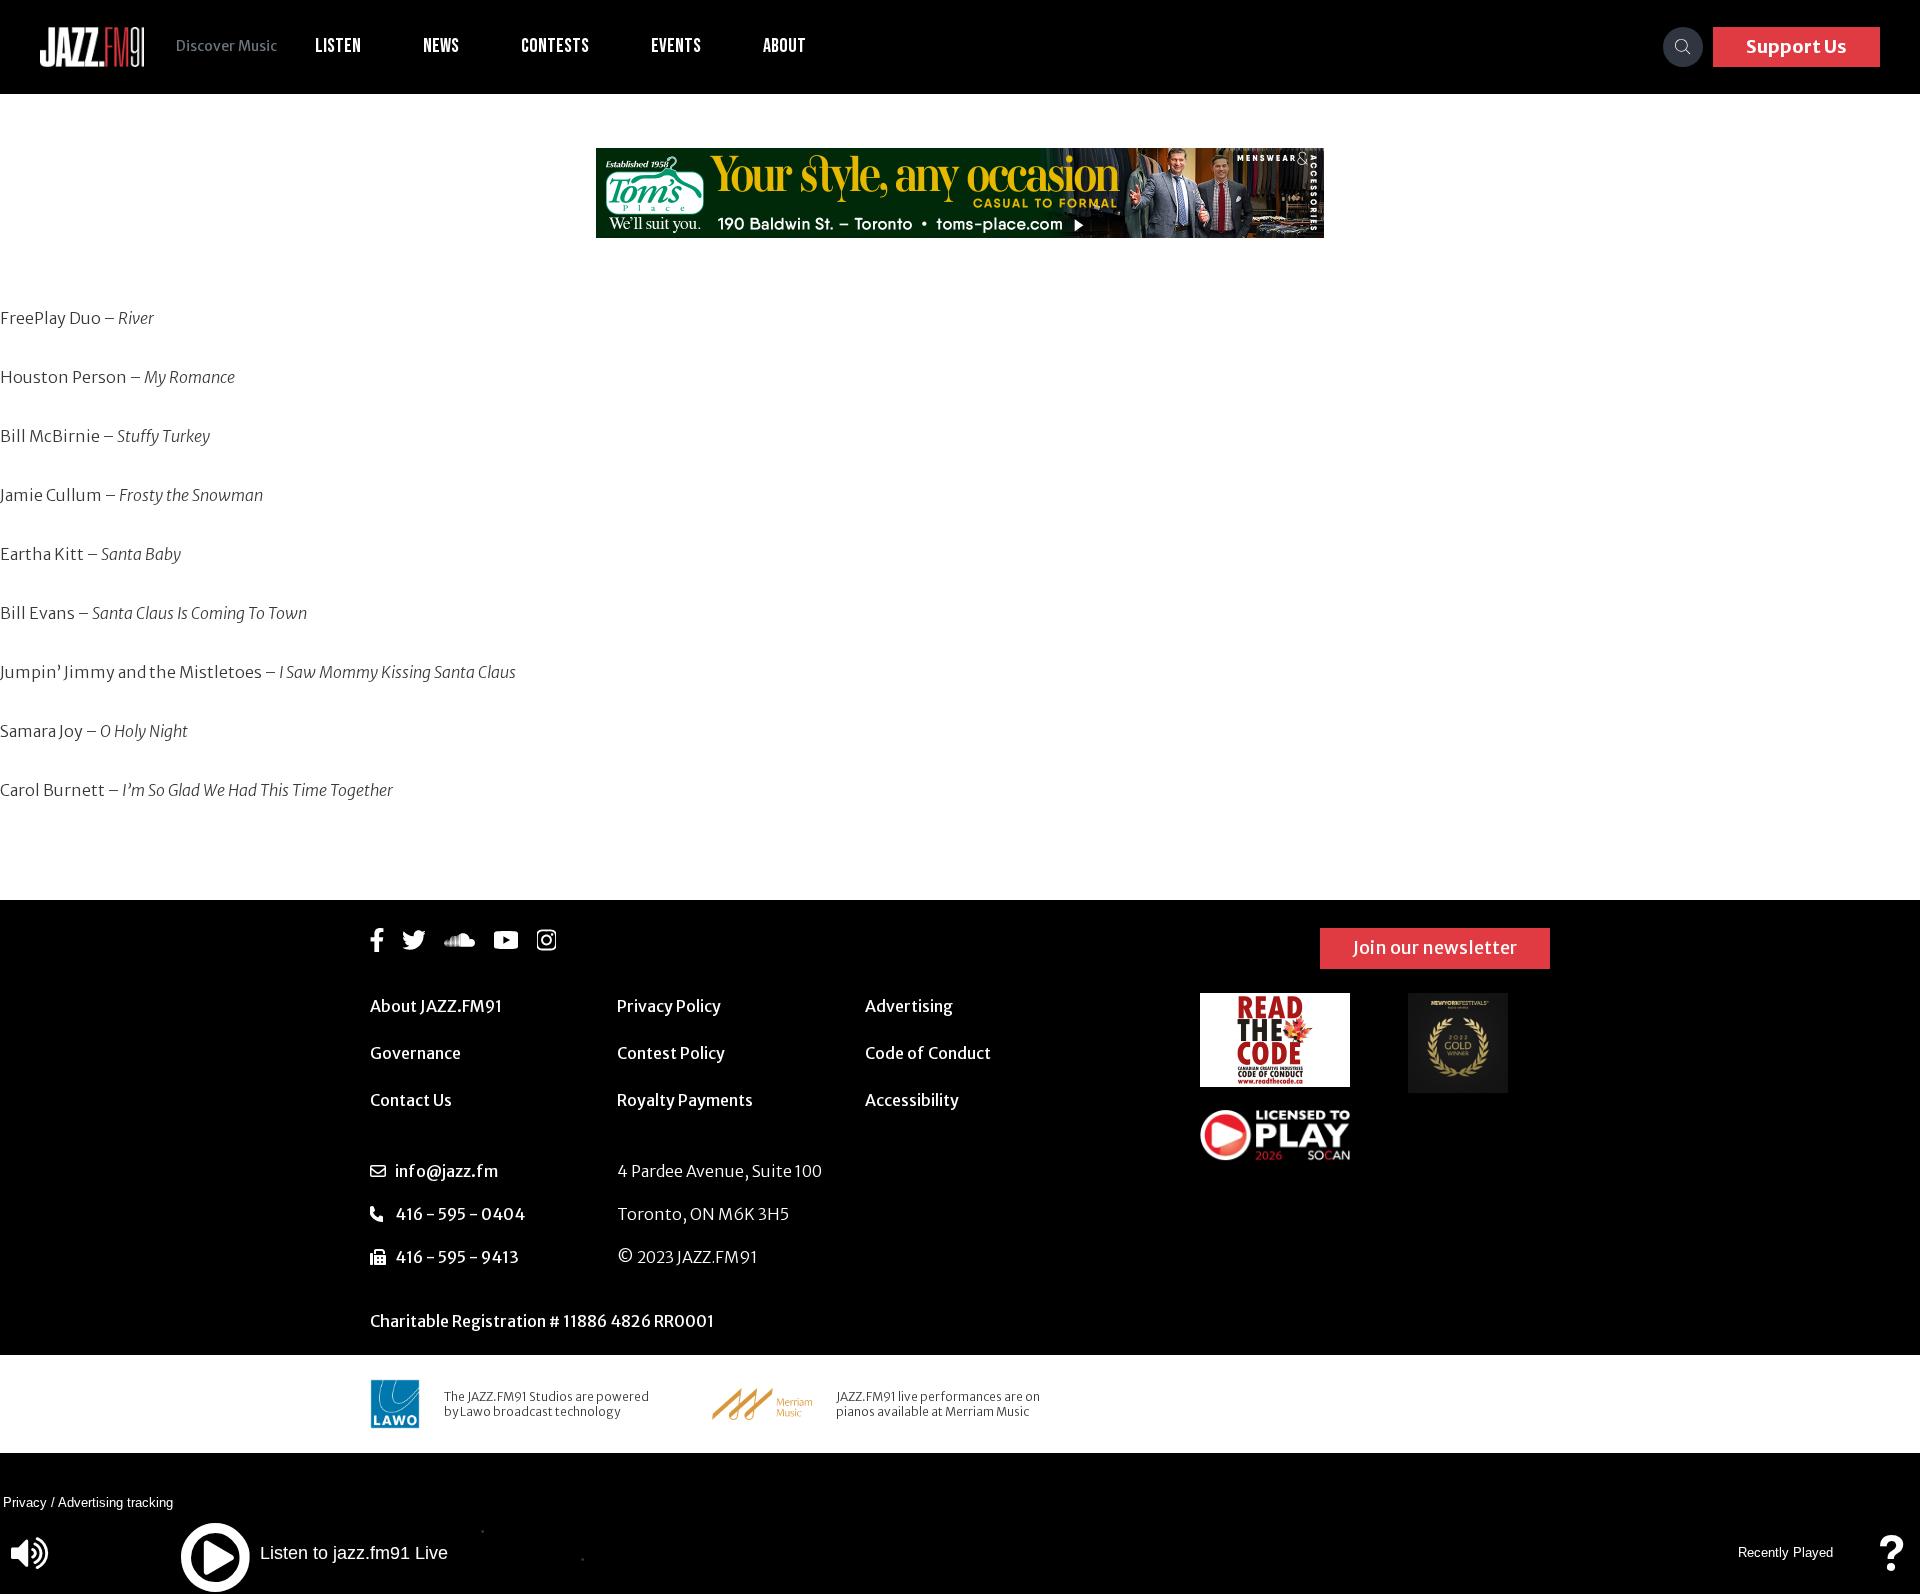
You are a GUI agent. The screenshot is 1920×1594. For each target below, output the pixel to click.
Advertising (909, 1006)
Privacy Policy (669, 1006)
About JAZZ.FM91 (436, 1006)
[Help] (1891, 1562)
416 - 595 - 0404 (460, 1214)
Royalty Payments (685, 1100)
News (441, 46)
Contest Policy (671, 1053)
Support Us (1796, 46)
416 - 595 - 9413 (457, 1257)
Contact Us (411, 1100)
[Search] (1683, 47)
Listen (338, 46)
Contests (555, 46)
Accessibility (912, 1100)
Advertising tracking (115, 1502)
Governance (415, 1053)
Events (676, 46)
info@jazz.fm (446, 1171)
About (784, 46)
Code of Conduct (928, 1053)
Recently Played (1785, 1552)
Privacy (25, 1502)
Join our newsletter (1435, 947)
